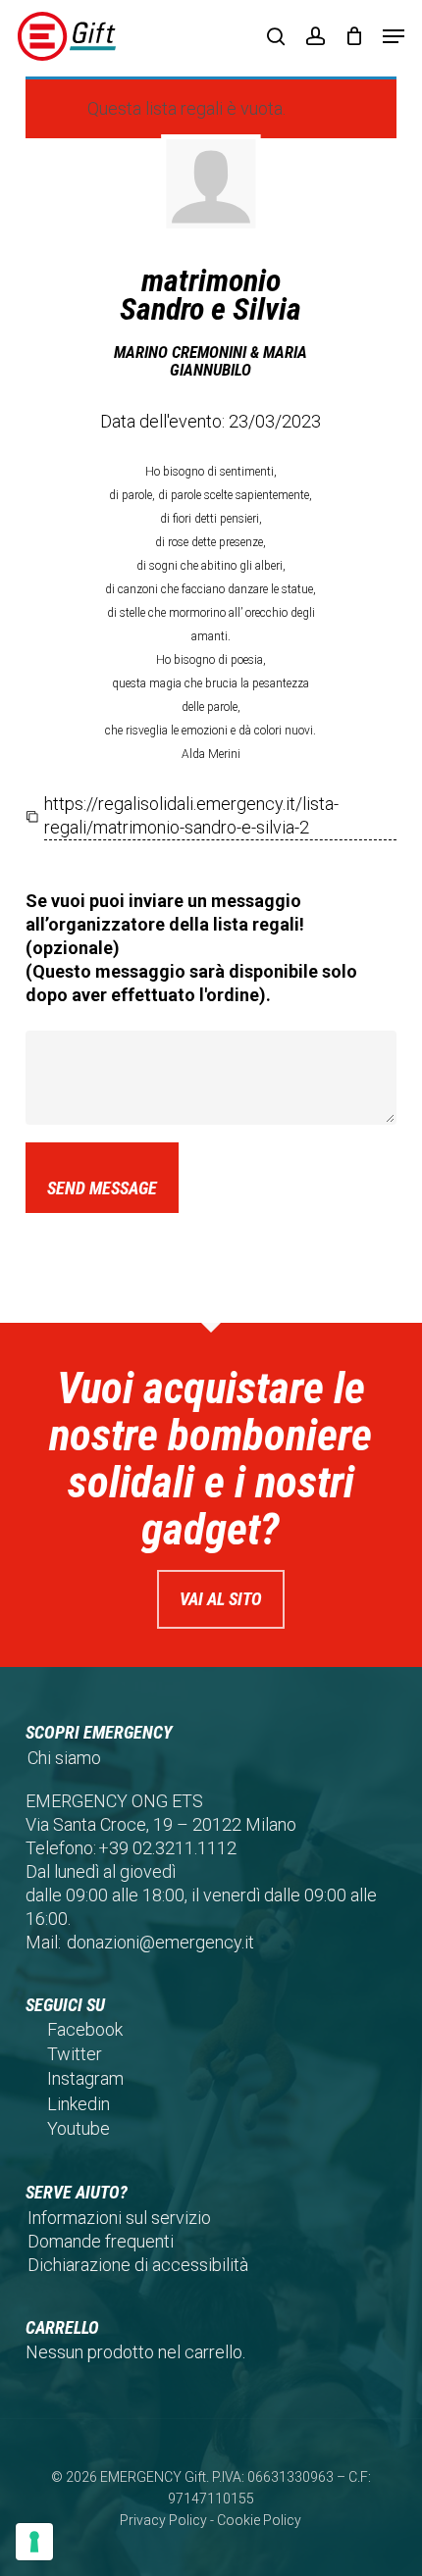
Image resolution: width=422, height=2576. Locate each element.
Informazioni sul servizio (119, 2218)
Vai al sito (221, 1599)
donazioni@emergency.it (160, 1942)
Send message (102, 1188)
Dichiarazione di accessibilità (138, 2265)
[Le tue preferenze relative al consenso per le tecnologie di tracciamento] (34, 2542)
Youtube (79, 2128)
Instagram (85, 2078)
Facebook (85, 2029)
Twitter (75, 2054)
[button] (394, 36)
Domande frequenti (101, 2241)
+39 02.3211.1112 (167, 1848)
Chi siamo (64, 1758)
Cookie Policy (259, 2520)
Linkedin (79, 2104)
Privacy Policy (163, 2520)
